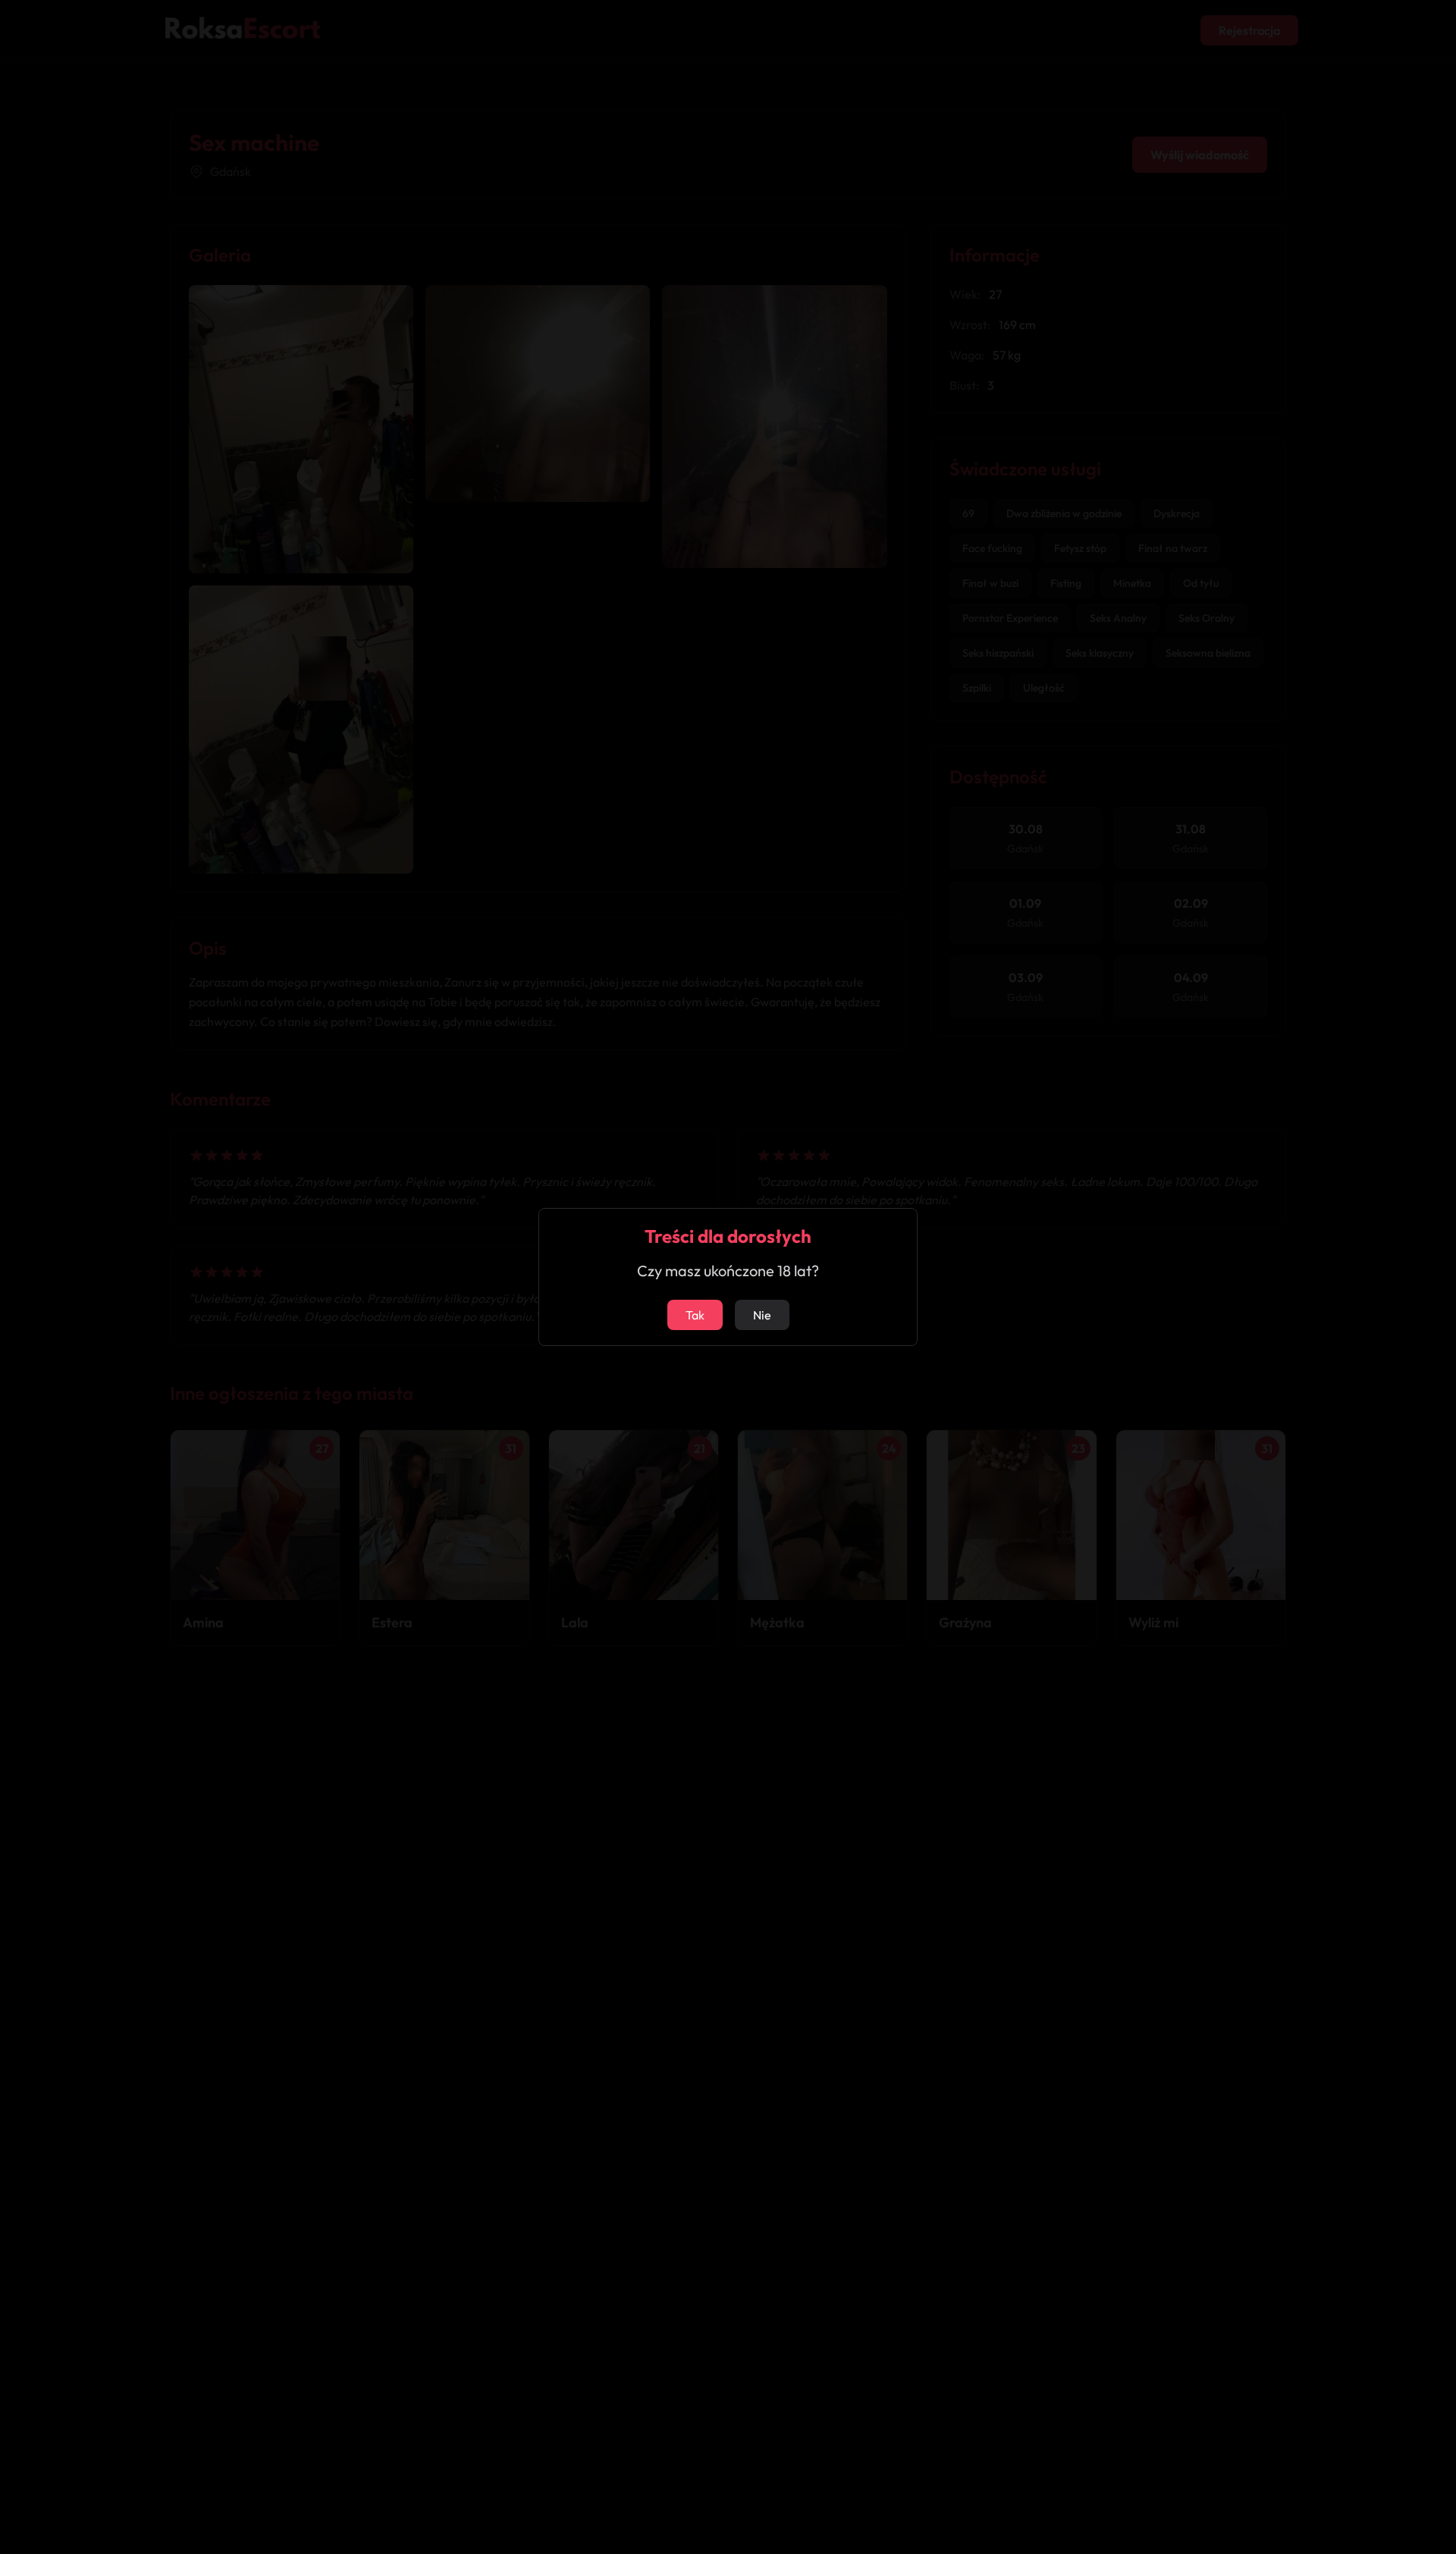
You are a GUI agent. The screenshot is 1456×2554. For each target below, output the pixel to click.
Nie (762, 1315)
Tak (695, 1315)
